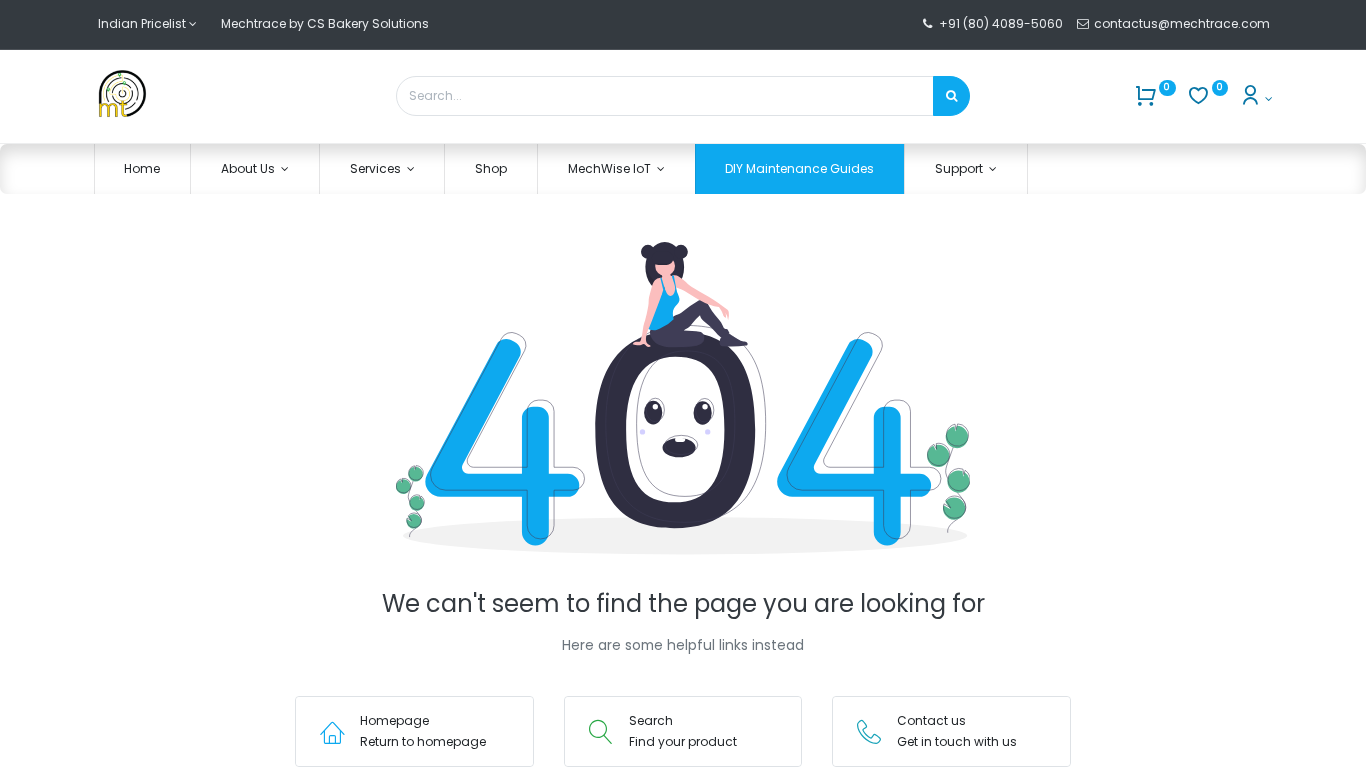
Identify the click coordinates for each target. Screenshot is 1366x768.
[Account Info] (1255, 98)
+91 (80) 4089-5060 (1001, 23)
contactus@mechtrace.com (1183, 23)
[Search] (951, 96)
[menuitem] (143, 169)
